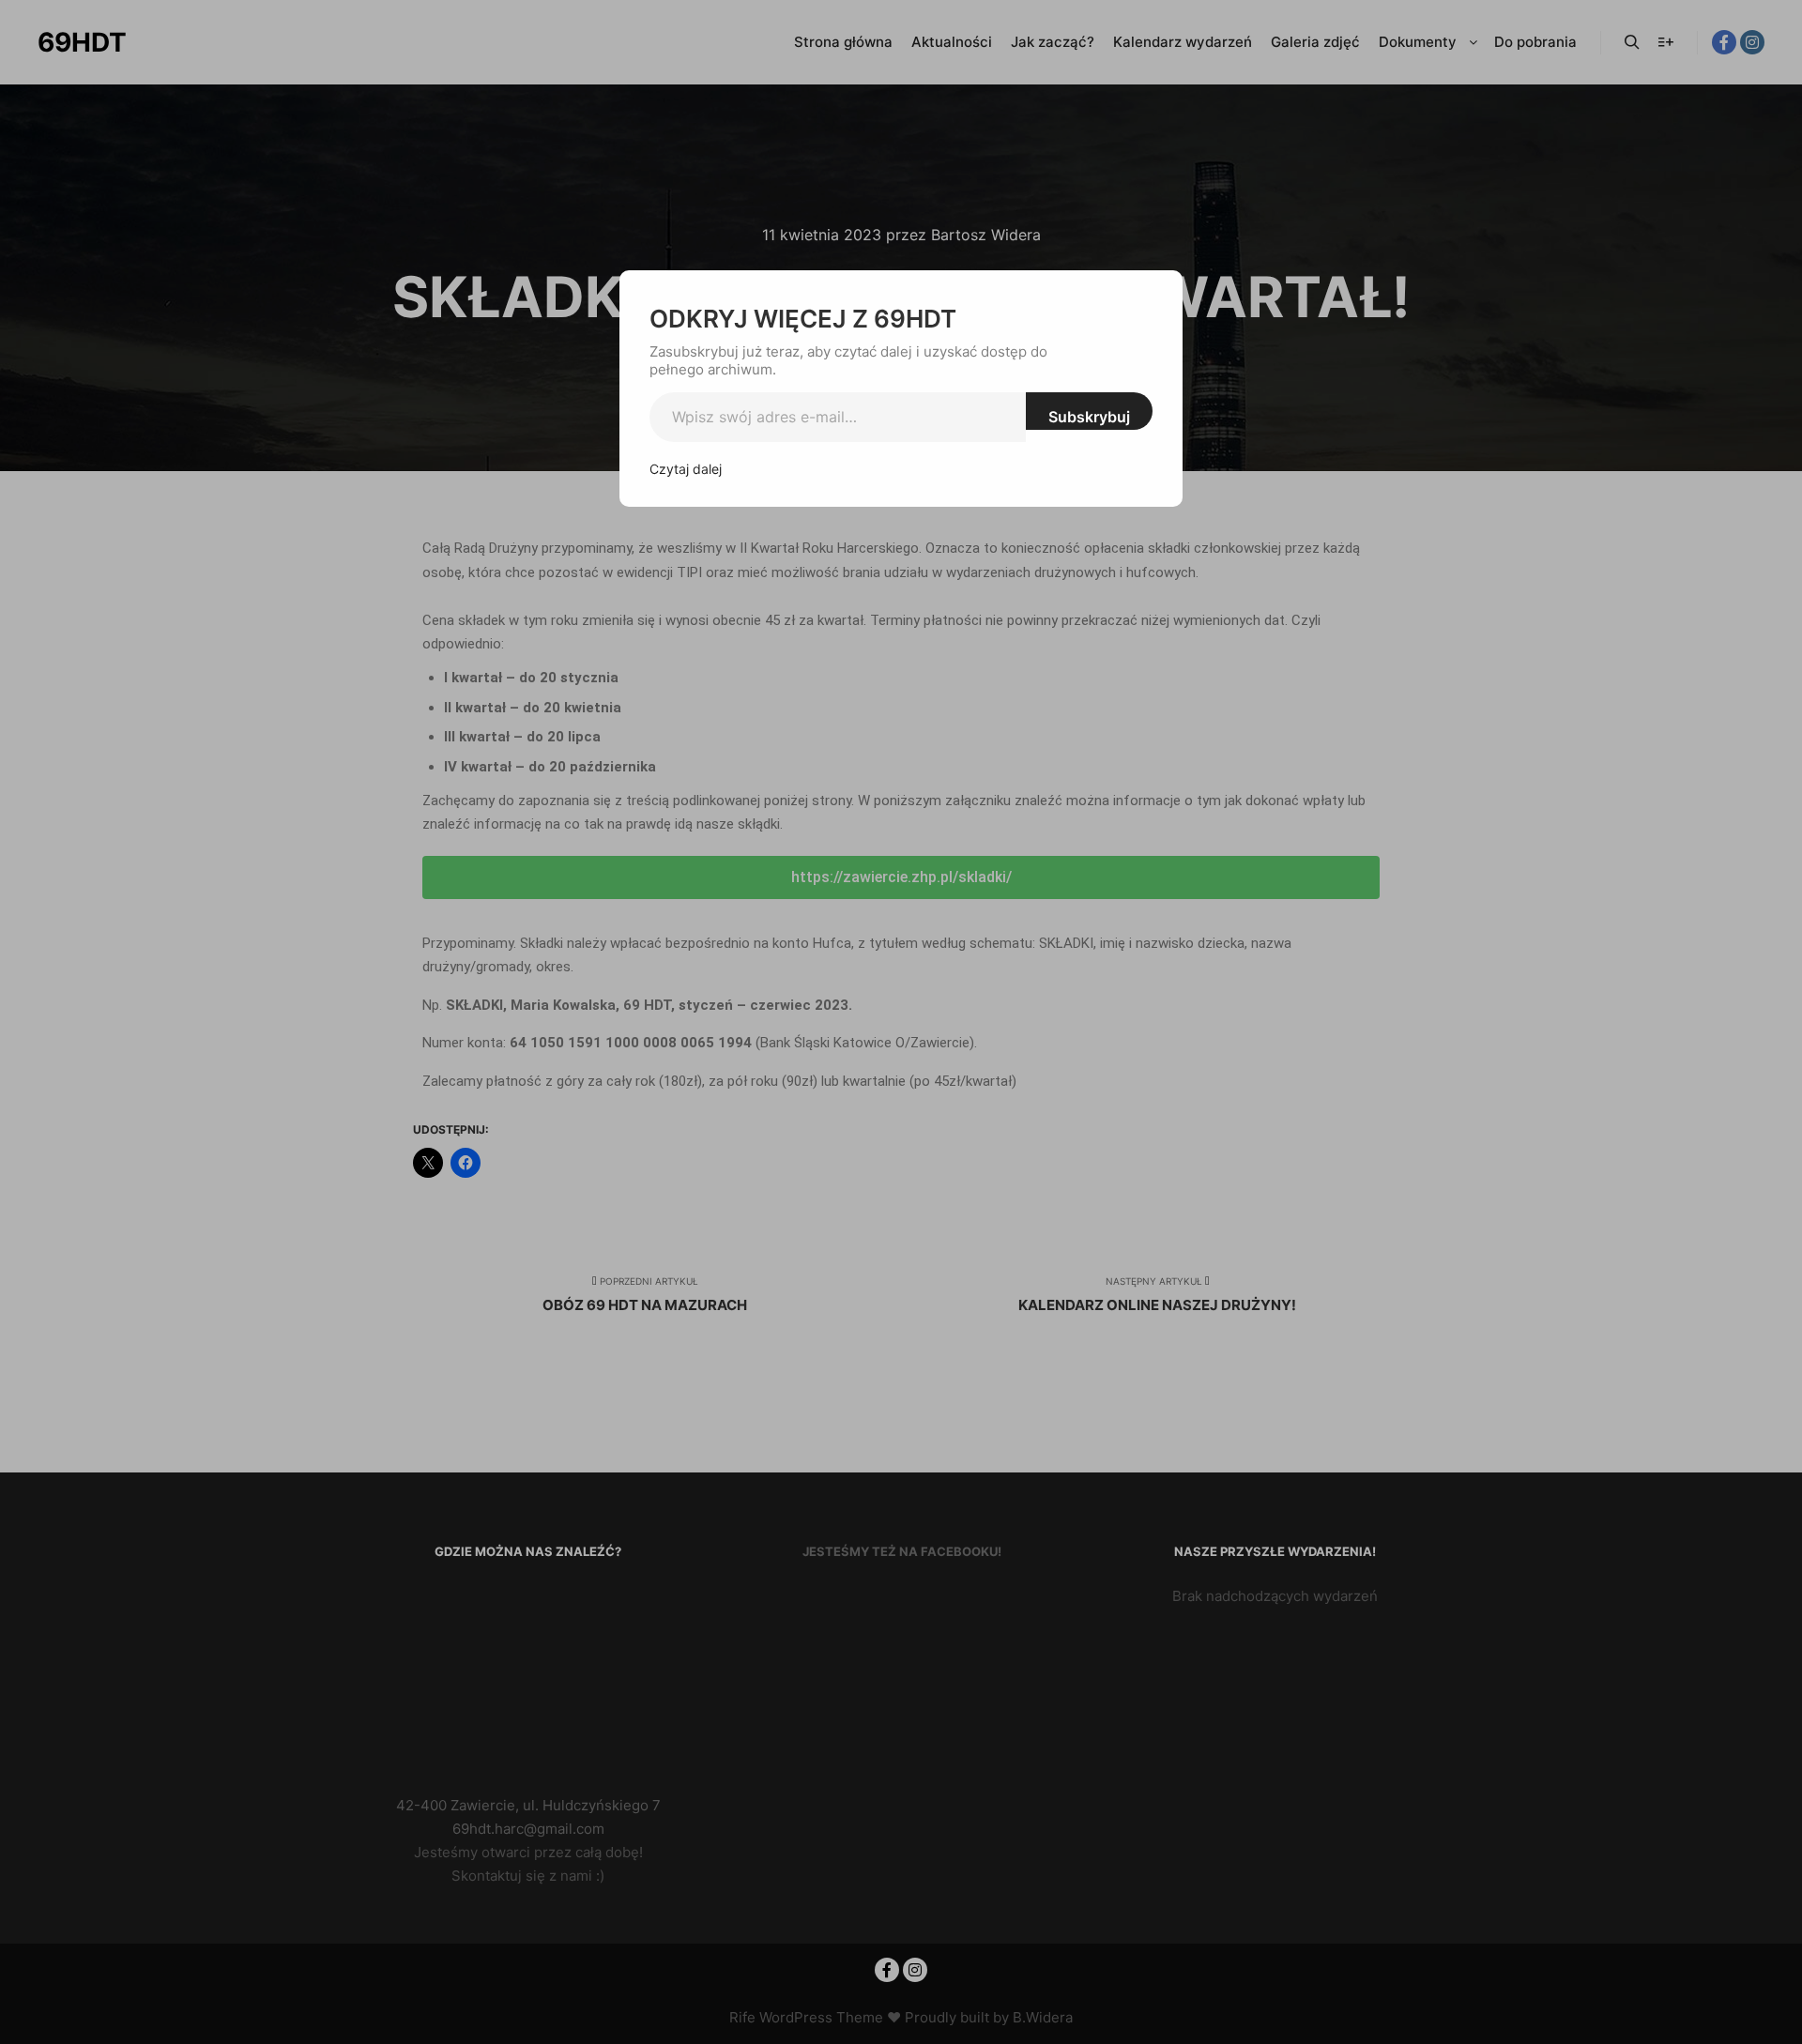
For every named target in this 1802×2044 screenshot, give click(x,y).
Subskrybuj (1089, 417)
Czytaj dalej (686, 469)
